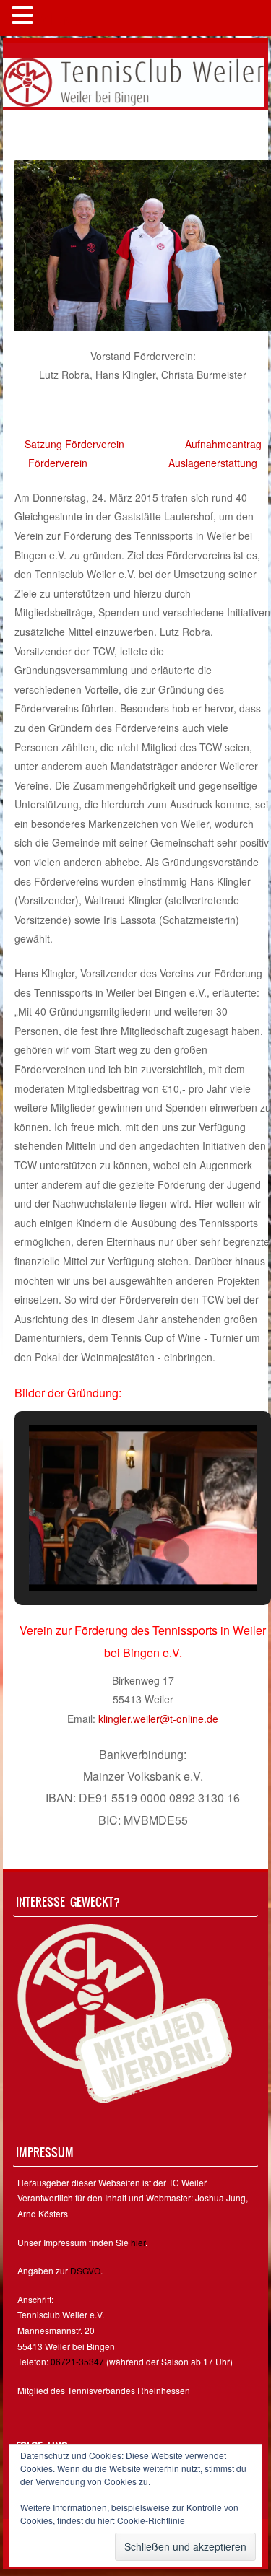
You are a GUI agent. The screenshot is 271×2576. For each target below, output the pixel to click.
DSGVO (85, 2270)
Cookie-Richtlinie (151, 2520)
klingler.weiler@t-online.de (158, 1719)
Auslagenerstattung (213, 463)
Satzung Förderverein (74, 444)
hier (138, 2242)
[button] (110, 1551)
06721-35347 (77, 2361)
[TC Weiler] (133, 81)
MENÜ (61, 18)
